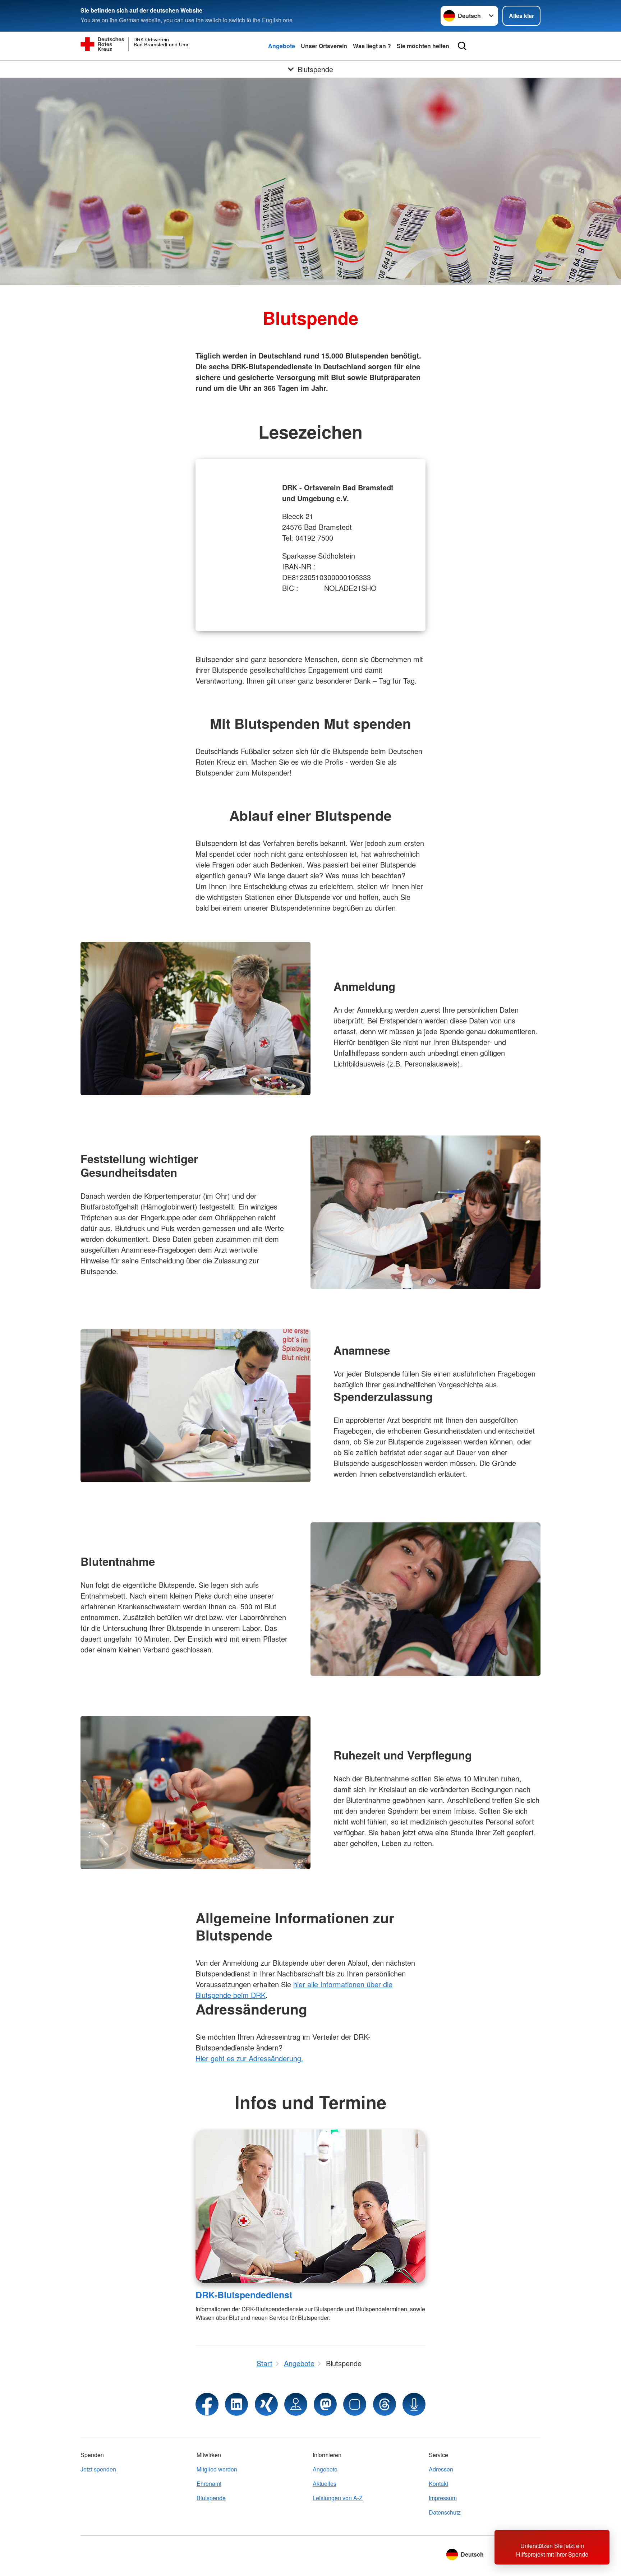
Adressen (441, 2469)
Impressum (443, 2498)
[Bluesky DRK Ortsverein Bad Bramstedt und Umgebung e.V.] (355, 2404)
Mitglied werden (217, 2469)
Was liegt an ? (372, 46)
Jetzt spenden (98, 2469)
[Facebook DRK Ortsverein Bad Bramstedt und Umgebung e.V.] (207, 2404)
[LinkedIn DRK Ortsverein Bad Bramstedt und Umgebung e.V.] (236, 2404)
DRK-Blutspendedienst (244, 2295)
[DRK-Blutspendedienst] (310, 2206)
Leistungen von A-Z (338, 2498)
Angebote (282, 46)
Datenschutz (445, 2512)
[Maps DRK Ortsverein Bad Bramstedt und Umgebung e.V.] (296, 2404)
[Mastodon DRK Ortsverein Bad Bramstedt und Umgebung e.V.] (325, 2404)
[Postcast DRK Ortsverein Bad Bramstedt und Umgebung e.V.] (414, 2404)
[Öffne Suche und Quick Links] (462, 46)
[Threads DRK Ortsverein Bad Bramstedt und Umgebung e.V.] (385, 2404)
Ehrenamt (209, 2483)
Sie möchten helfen (423, 46)
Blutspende (211, 2498)
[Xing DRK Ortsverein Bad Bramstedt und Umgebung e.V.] (266, 2404)
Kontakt (438, 2483)
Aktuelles (325, 2483)
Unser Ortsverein (324, 46)
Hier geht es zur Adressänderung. (249, 2058)
